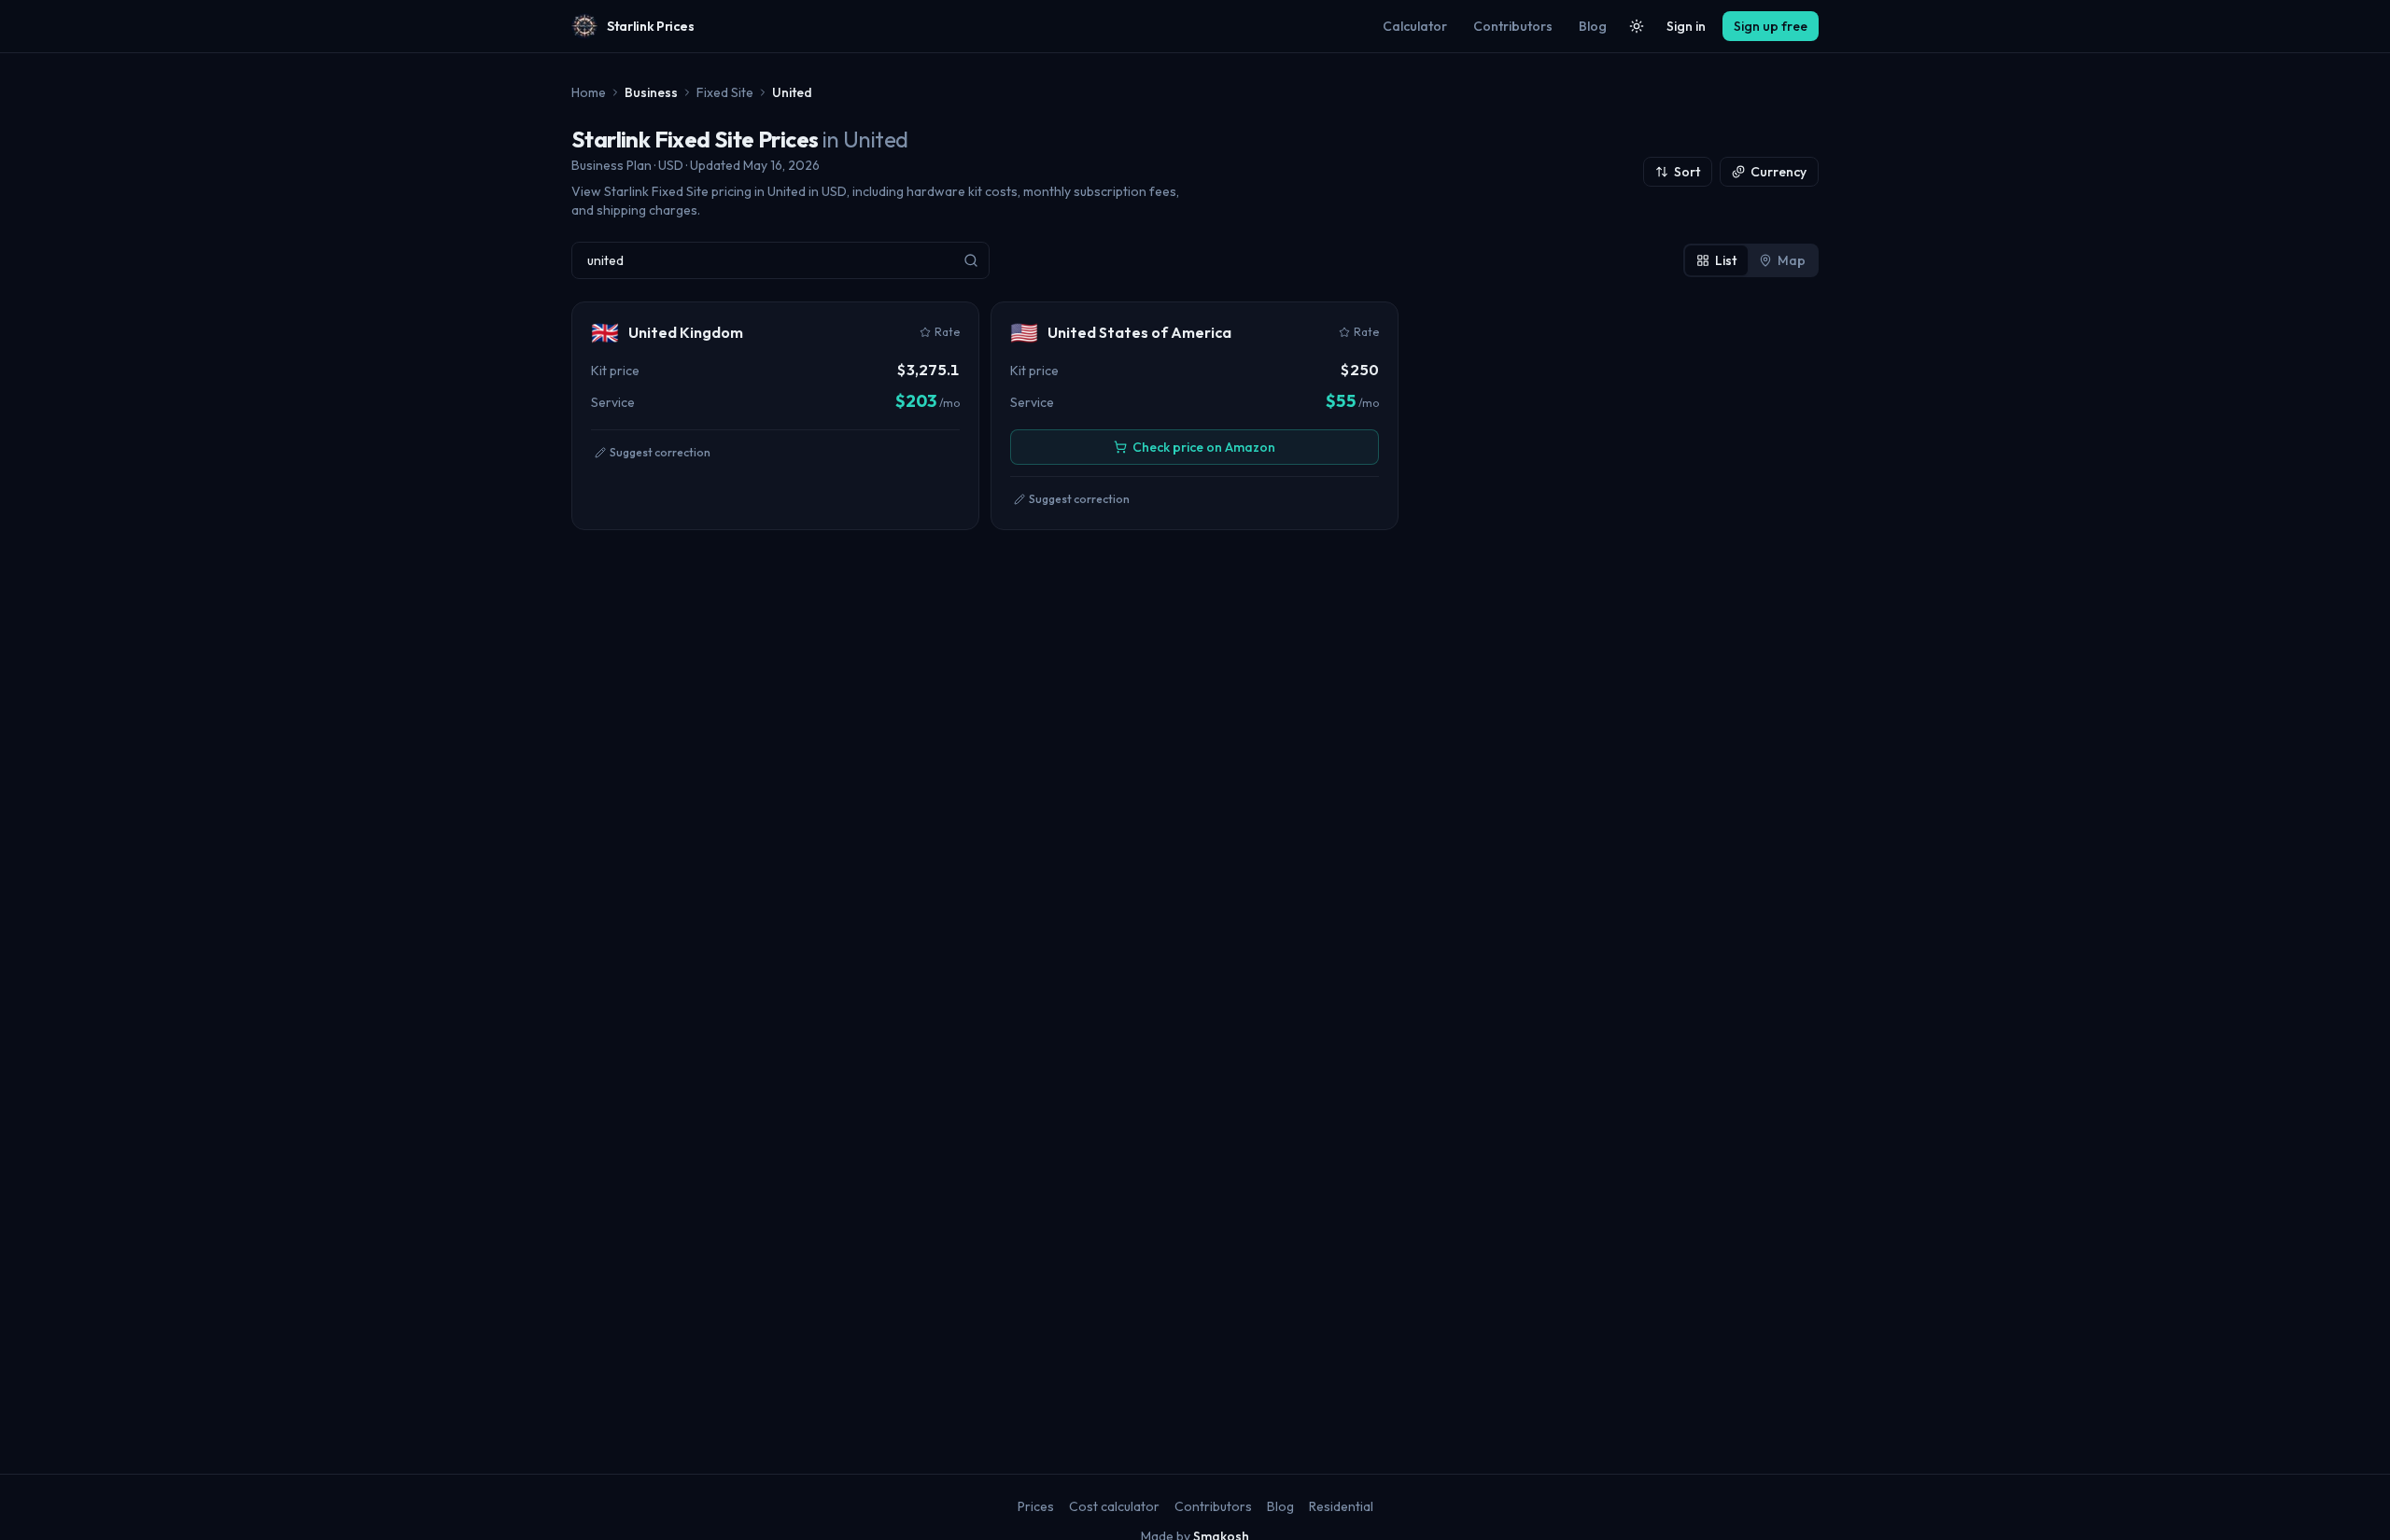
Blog (1593, 26)
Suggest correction (660, 452)
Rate (947, 332)
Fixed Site (725, 92)
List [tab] (1726, 260)
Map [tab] (1792, 260)
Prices (1036, 1506)
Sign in (1686, 26)
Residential (1341, 1506)
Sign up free (1771, 26)
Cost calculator (1114, 1506)
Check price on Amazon (1204, 447)
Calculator (1415, 26)
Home (589, 92)
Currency (1778, 172)
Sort (1687, 172)
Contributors (1513, 26)
